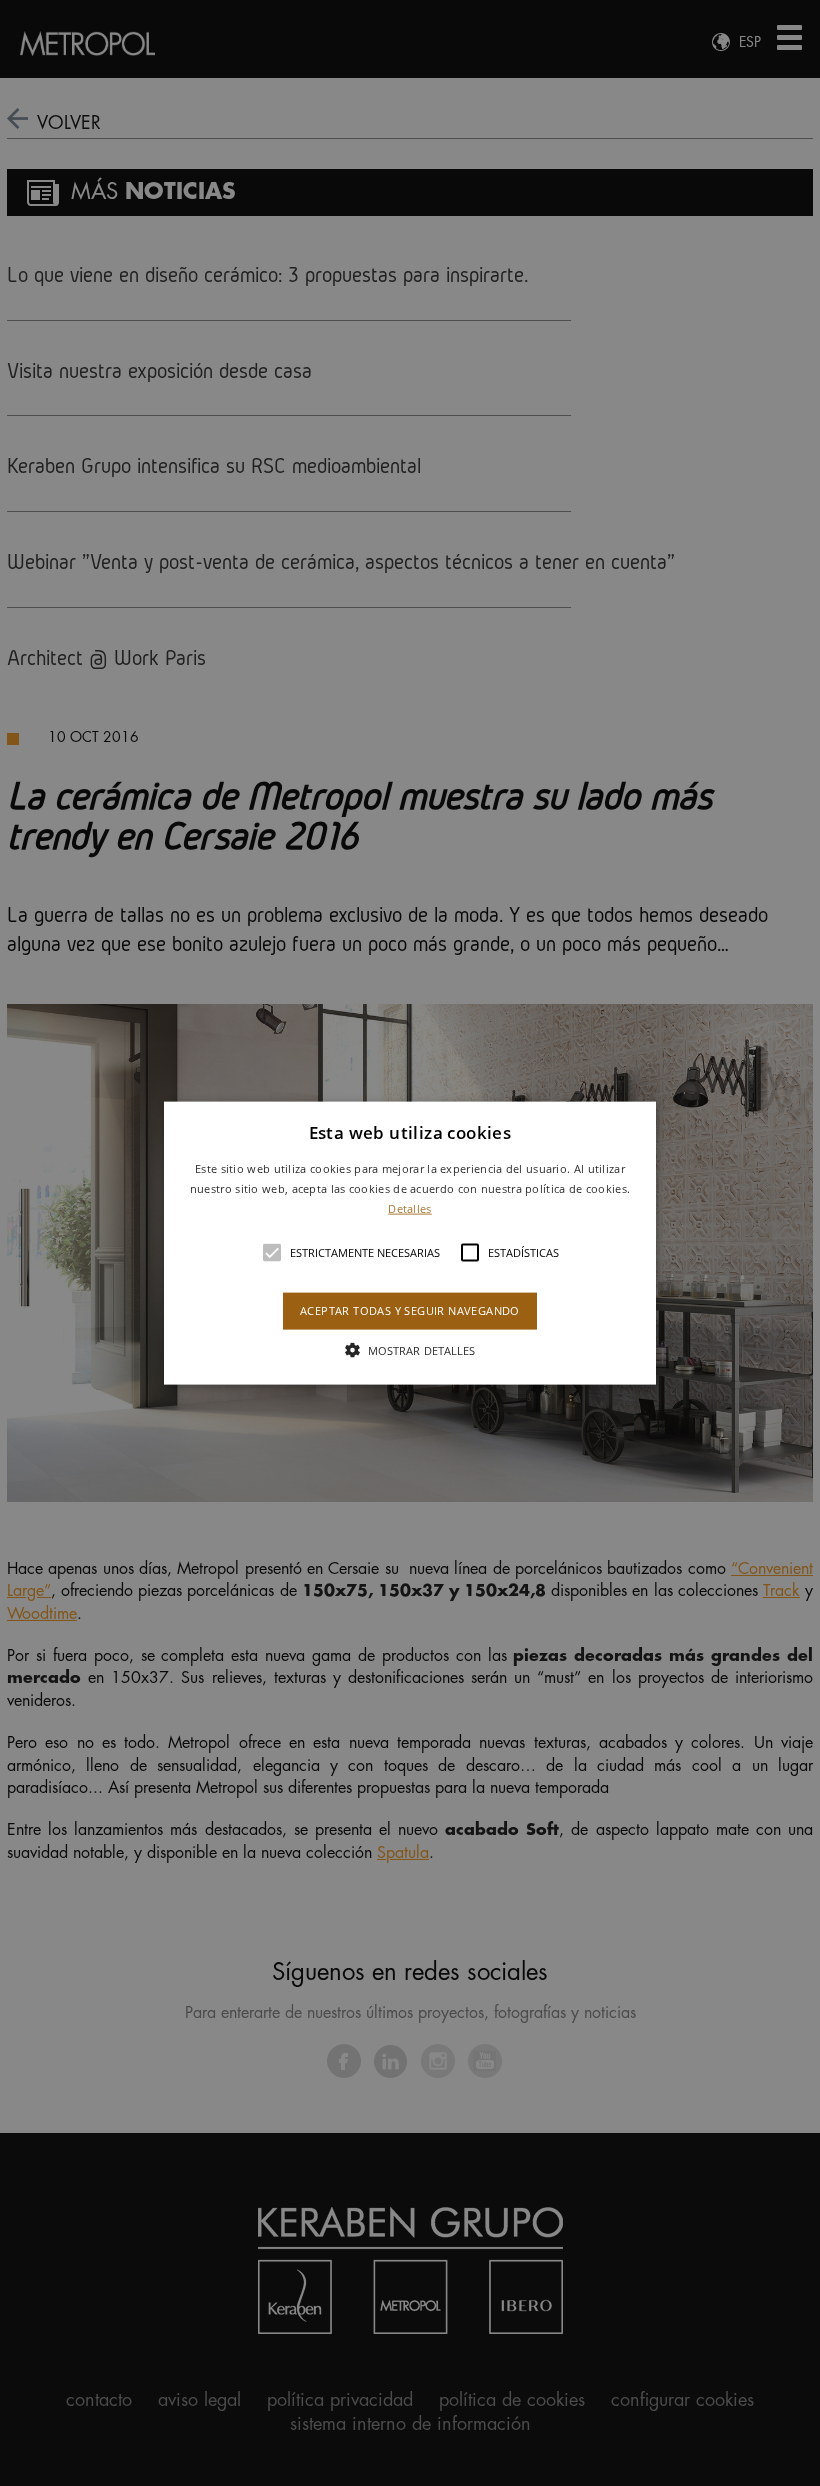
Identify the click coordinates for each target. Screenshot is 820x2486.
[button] (410, 1243)
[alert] (410, 1243)
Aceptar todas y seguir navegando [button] (410, 1310)
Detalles (409, 1207)
